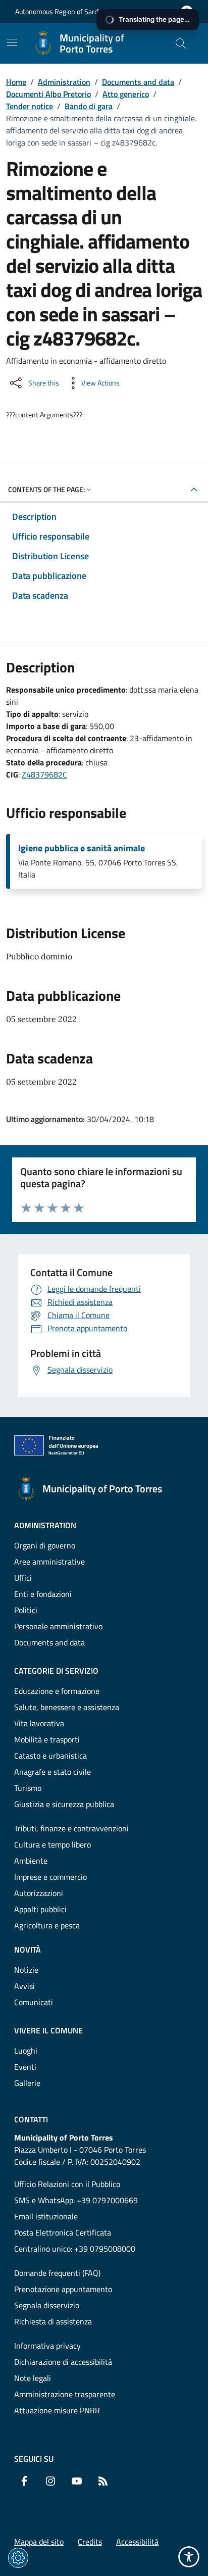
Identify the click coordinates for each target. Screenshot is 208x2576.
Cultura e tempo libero (53, 1844)
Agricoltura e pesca (47, 1925)
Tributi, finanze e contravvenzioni (71, 1828)
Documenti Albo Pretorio (48, 94)
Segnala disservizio (47, 2305)
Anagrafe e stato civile (53, 1772)
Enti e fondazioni (43, 1594)
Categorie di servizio (56, 1671)
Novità (28, 1950)
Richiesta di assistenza (53, 2321)
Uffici (23, 1578)
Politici (26, 1610)
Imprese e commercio (50, 1877)
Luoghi (26, 2051)
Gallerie (27, 2083)
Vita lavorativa (39, 1723)
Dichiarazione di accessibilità (63, 2362)
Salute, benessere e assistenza (67, 1707)
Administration (64, 82)
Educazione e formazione (57, 1691)
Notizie (26, 1970)
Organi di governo (45, 1545)
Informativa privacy (47, 2346)
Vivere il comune (48, 2030)
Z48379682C (44, 774)
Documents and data (138, 82)
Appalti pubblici (40, 1909)
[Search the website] (181, 43)
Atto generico (126, 94)
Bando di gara (89, 106)
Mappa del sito (39, 2542)
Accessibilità (137, 2542)
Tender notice (30, 106)
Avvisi (24, 1986)
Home (16, 82)
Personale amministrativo (58, 1626)
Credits (90, 2542)
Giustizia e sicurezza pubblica (64, 1804)
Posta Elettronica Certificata (63, 2232)
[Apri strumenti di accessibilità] (189, 2557)
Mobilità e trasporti (47, 1739)
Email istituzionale (46, 2216)
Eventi (25, 2067)
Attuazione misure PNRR (57, 2410)
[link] (59, 1447)
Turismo (28, 1788)
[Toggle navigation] (12, 42)
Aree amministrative (49, 1562)
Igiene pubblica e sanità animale (82, 848)
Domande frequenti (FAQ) (57, 2273)
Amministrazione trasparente (65, 2394)
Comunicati (34, 2002)
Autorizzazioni (39, 1893)
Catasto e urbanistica (50, 1756)
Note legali (33, 2378)
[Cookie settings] (18, 2558)
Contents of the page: (46, 489)
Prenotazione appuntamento (63, 2289)
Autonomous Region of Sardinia (62, 11)
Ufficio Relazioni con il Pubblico (67, 2184)
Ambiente (31, 1861)
